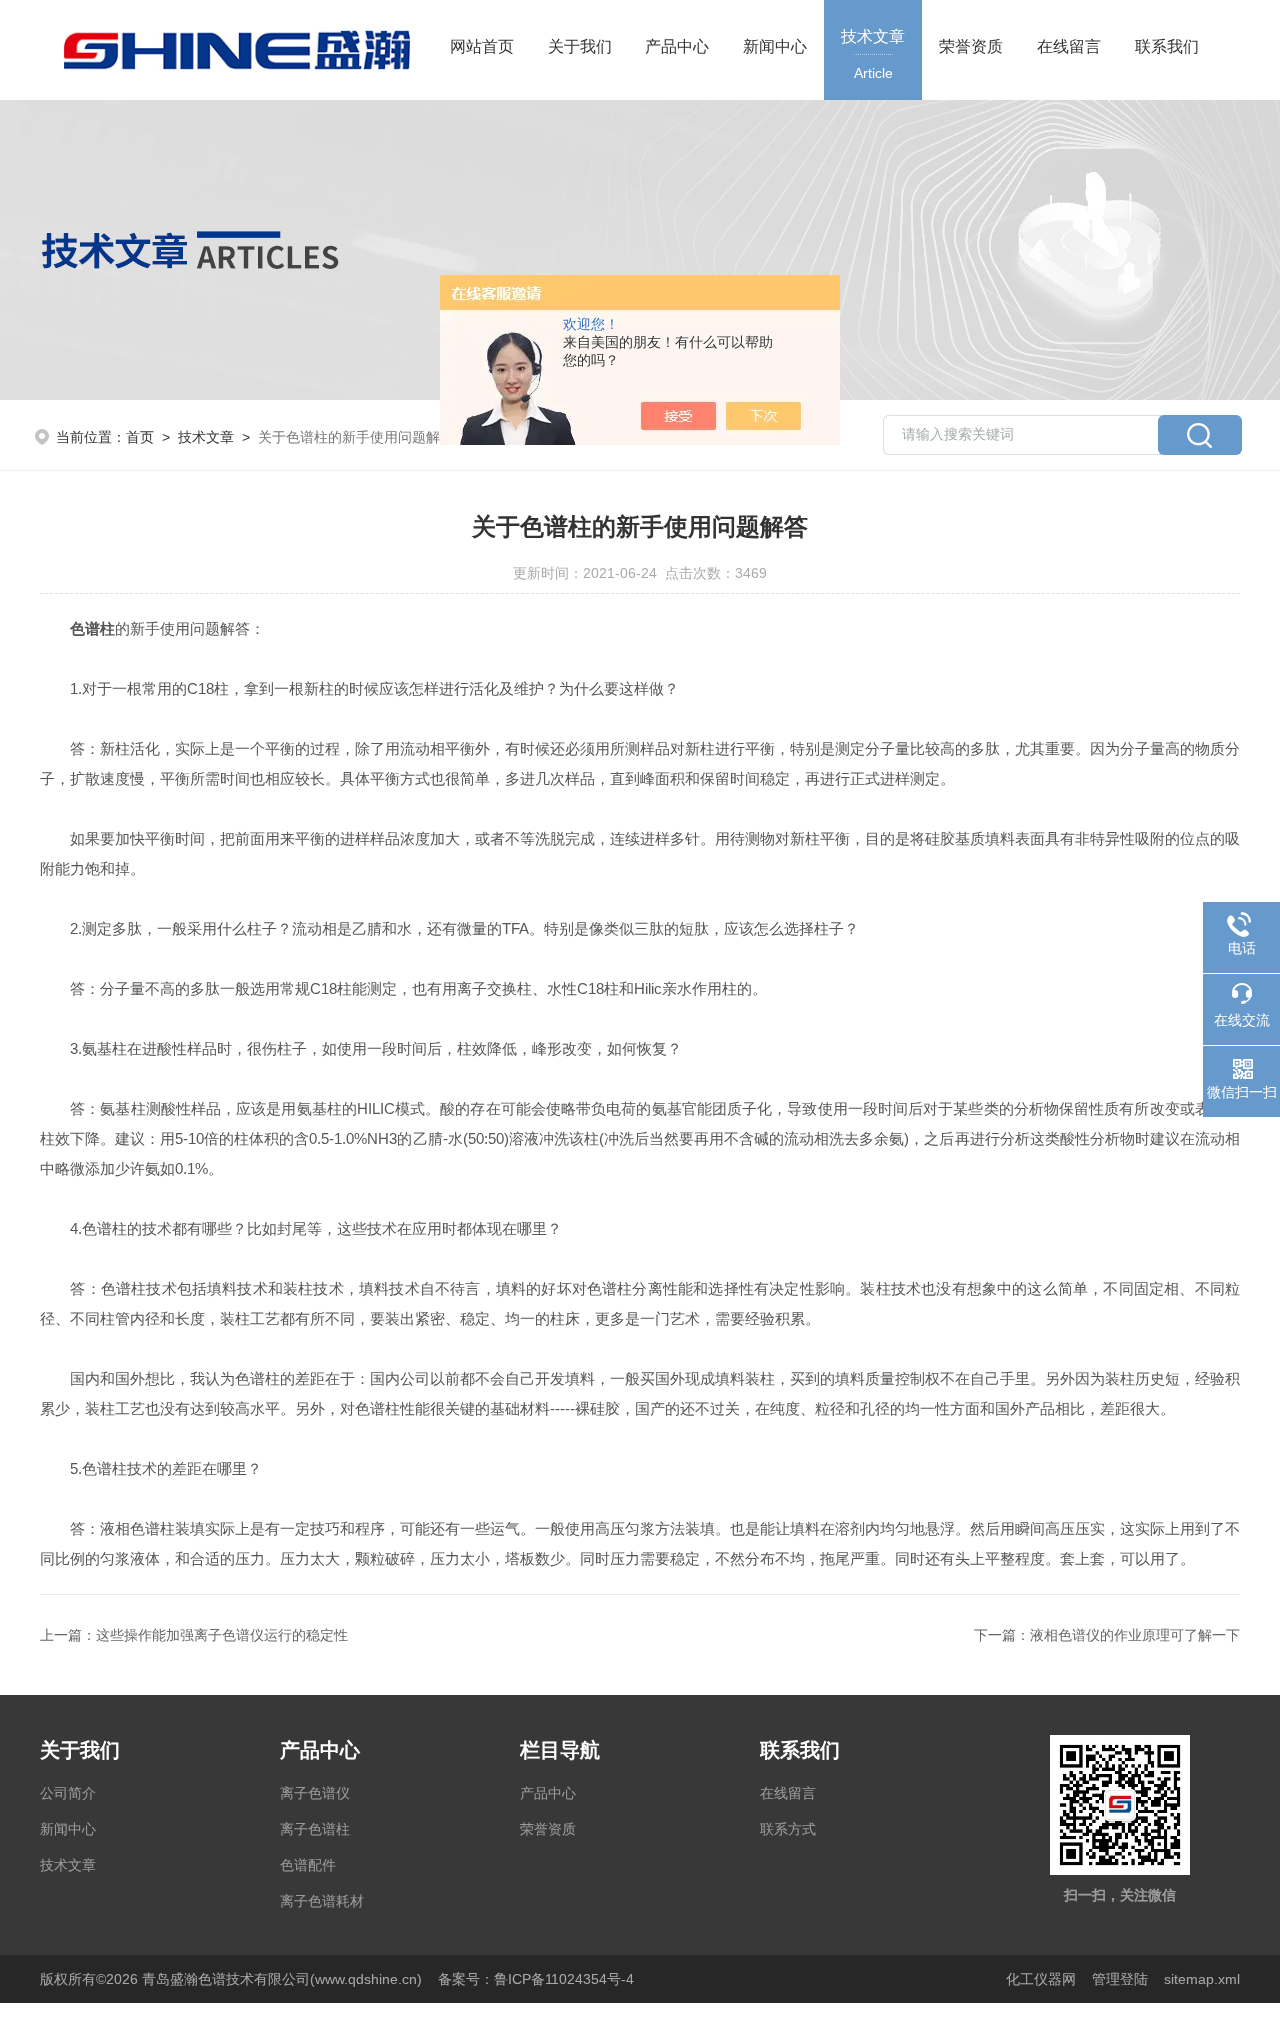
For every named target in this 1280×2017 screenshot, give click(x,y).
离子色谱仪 (315, 1793)
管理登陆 (1120, 1979)
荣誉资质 (971, 46)
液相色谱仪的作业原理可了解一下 (1135, 1635)
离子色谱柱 (315, 1829)
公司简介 (68, 1793)
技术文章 (873, 54)
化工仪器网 (1041, 1979)
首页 (140, 437)
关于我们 (580, 46)
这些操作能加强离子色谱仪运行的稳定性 (222, 1635)
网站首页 (482, 46)
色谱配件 (308, 1865)
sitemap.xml (1202, 1979)
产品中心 (677, 46)
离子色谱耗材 (322, 1901)
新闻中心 (775, 46)
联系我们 (1167, 46)
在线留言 (1069, 46)
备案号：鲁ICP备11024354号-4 (536, 1979)
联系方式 (788, 1829)
